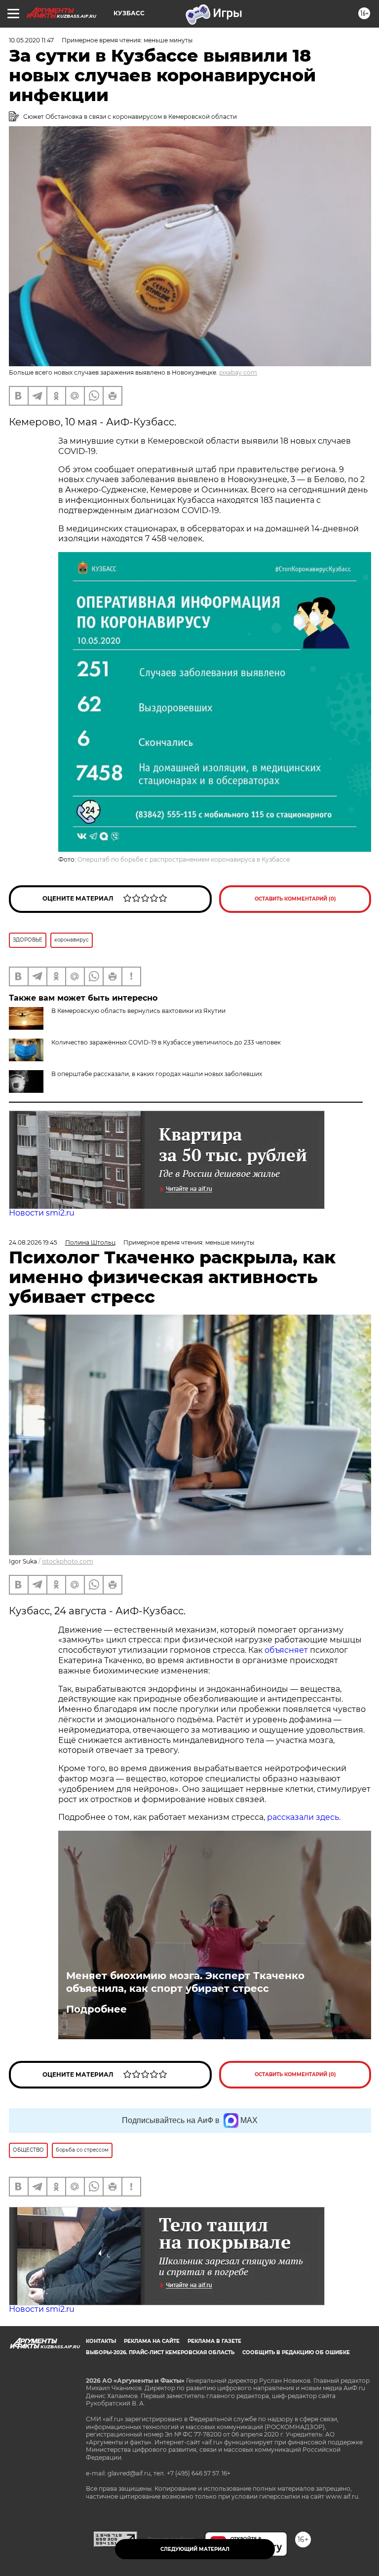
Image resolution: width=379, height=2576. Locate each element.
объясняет (286, 1650)
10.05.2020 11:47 (31, 40)
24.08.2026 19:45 (33, 1242)
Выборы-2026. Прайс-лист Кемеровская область (160, 2352)
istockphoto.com (68, 1561)
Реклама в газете (214, 2341)
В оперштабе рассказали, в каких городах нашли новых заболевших (157, 1074)
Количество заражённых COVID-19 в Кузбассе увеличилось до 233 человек (166, 1042)
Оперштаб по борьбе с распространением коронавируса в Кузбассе (184, 859)
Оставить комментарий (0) (295, 899)
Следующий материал (195, 2549)
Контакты (101, 2341)
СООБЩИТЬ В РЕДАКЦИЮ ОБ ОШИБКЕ (296, 2352)
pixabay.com (238, 372)
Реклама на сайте (152, 2341)
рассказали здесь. (304, 1817)
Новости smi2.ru (42, 1213)
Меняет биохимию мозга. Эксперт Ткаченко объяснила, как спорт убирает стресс (185, 1982)
